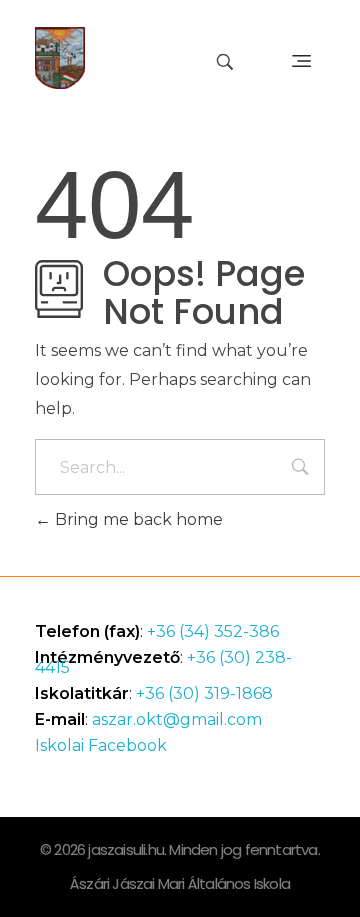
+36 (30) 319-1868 (204, 693)
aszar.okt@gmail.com (177, 719)
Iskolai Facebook (101, 745)
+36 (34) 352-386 (213, 631)
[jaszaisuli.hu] (60, 58)
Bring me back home (137, 519)
